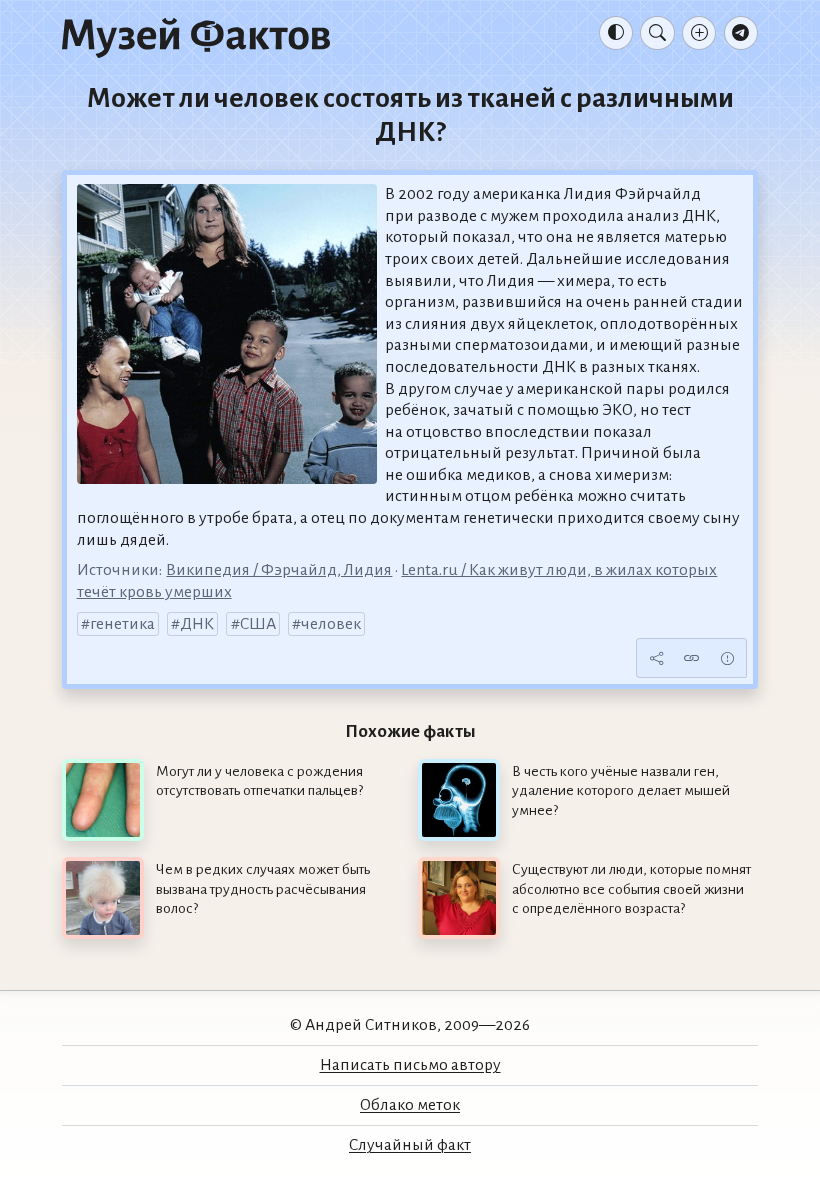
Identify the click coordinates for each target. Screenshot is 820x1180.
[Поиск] (657, 33)
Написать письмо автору (410, 1065)
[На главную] (196, 37)
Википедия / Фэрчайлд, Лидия (279, 570)
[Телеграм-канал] (741, 33)
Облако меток (410, 1105)
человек (331, 624)
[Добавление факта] (699, 33)
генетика (122, 624)
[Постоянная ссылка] (692, 658)
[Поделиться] (656, 658)
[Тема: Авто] (616, 33)
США (258, 624)
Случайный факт (410, 1145)
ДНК (197, 624)
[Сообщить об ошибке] (727, 658)
